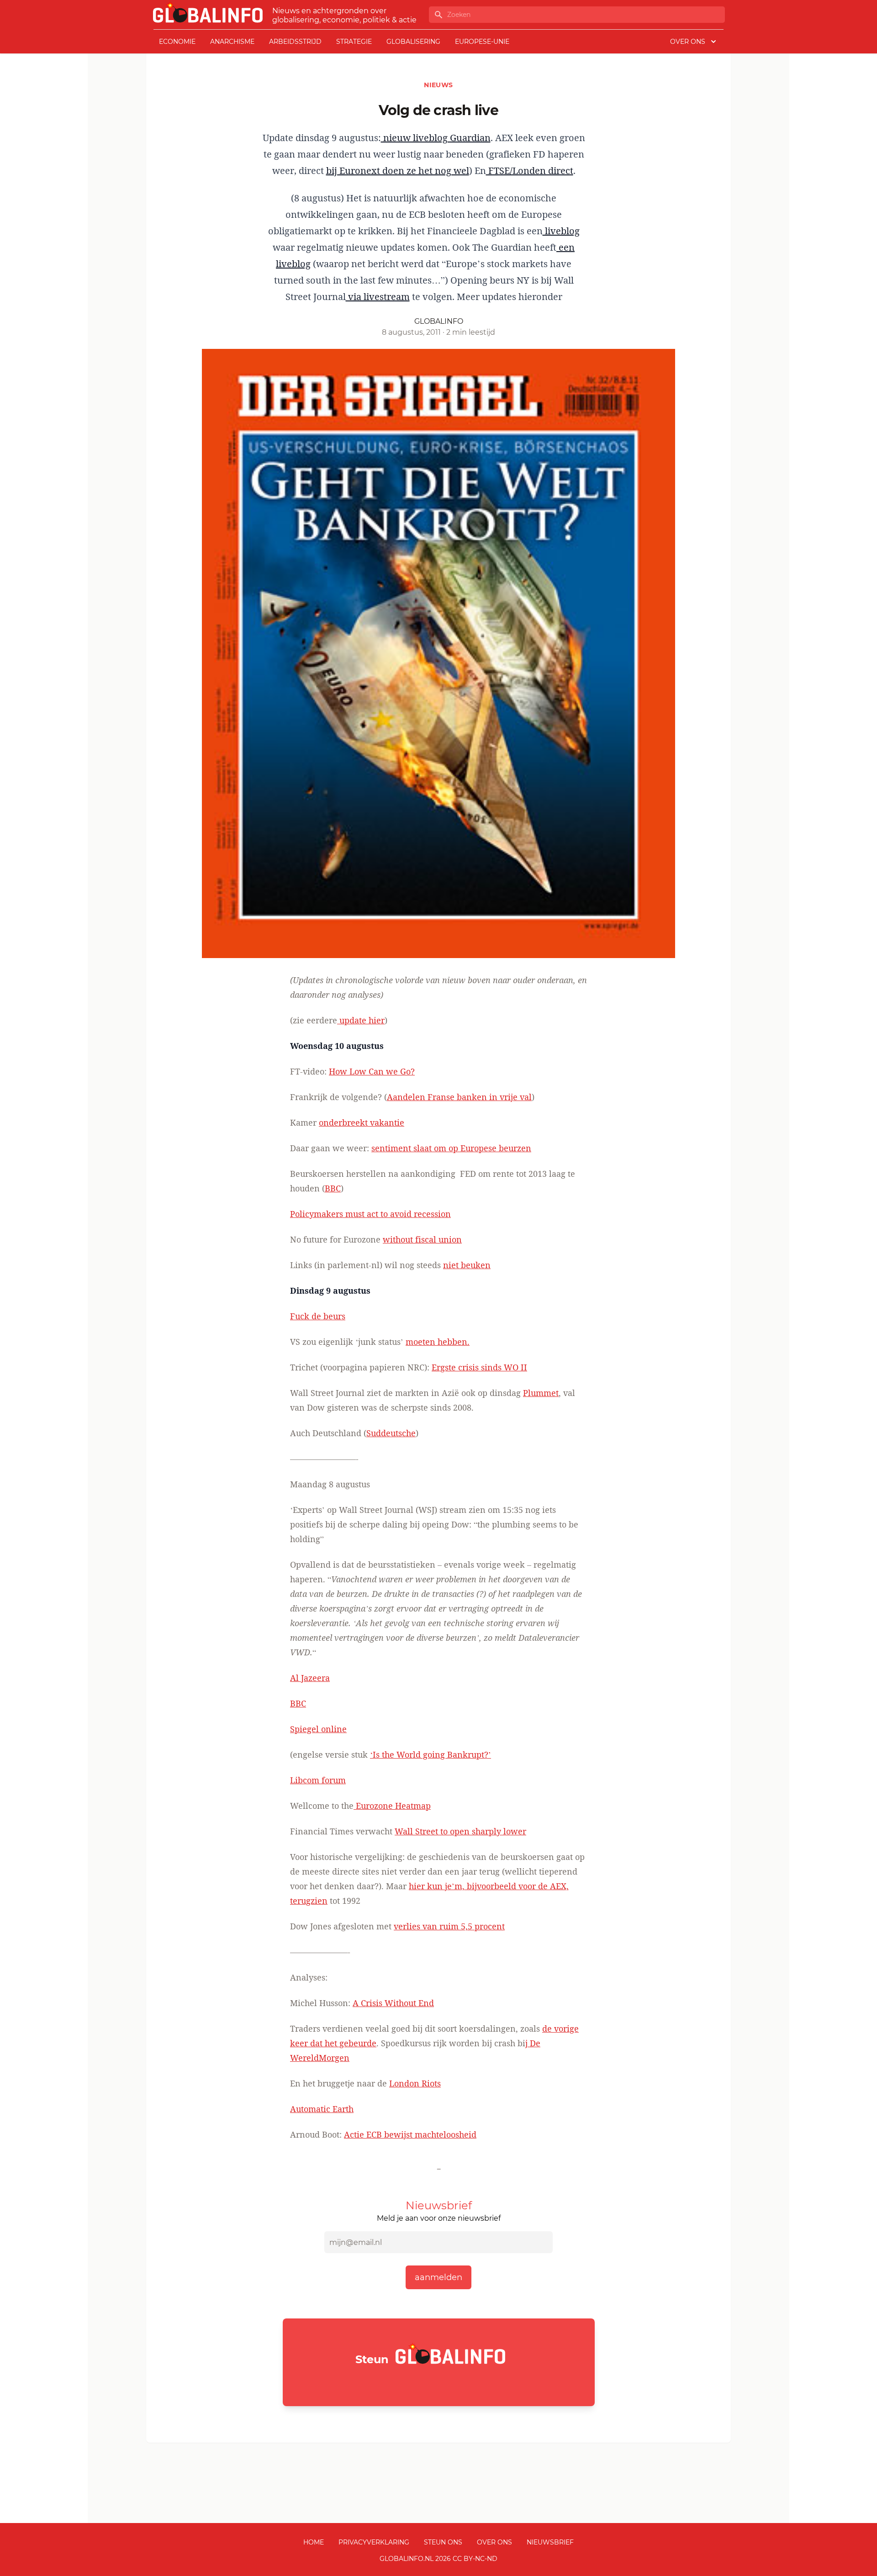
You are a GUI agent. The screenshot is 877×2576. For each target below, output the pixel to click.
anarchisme (232, 42)
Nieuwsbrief (550, 2542)
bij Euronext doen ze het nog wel (398, 171)
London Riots (415, 2083)
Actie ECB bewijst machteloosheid (410, 2134)
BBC (333, 1188)
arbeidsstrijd (295, 42)
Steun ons (443, 2542)
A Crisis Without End (393, 2003)
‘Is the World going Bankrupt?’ (431, 1754)
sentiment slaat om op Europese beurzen (451, 1148)
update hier (361, 1020)
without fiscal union (422, 1239)
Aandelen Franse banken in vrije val (459, 1097)
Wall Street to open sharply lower (460, 1831)
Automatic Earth (322, 2109)
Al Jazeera (310, 1678)
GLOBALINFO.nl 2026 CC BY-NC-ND (438, 2559)
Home (314, 2542)
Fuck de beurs (318, 1316)
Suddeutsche (391, 1433)
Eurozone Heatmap (392, 1806)
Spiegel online (318, 1729)
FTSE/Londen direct (530, 171)
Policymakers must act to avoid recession (370, 1214)
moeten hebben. (438, 1342)
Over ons (494, 2542)
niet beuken (467, 1265)
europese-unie (482, 42)
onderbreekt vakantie (362, 1122)
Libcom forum (318, 1780)
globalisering (413, 42)
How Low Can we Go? (372, 1071)
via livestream (378, 297)
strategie (354, 42)
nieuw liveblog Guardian (436, 138)
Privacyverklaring (374, 2542)
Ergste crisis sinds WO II (479, 1367)
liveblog (561, 231)
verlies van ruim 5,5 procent (449, 1926)
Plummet (541, 1393)
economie (177, 42)
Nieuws (438, 85)
